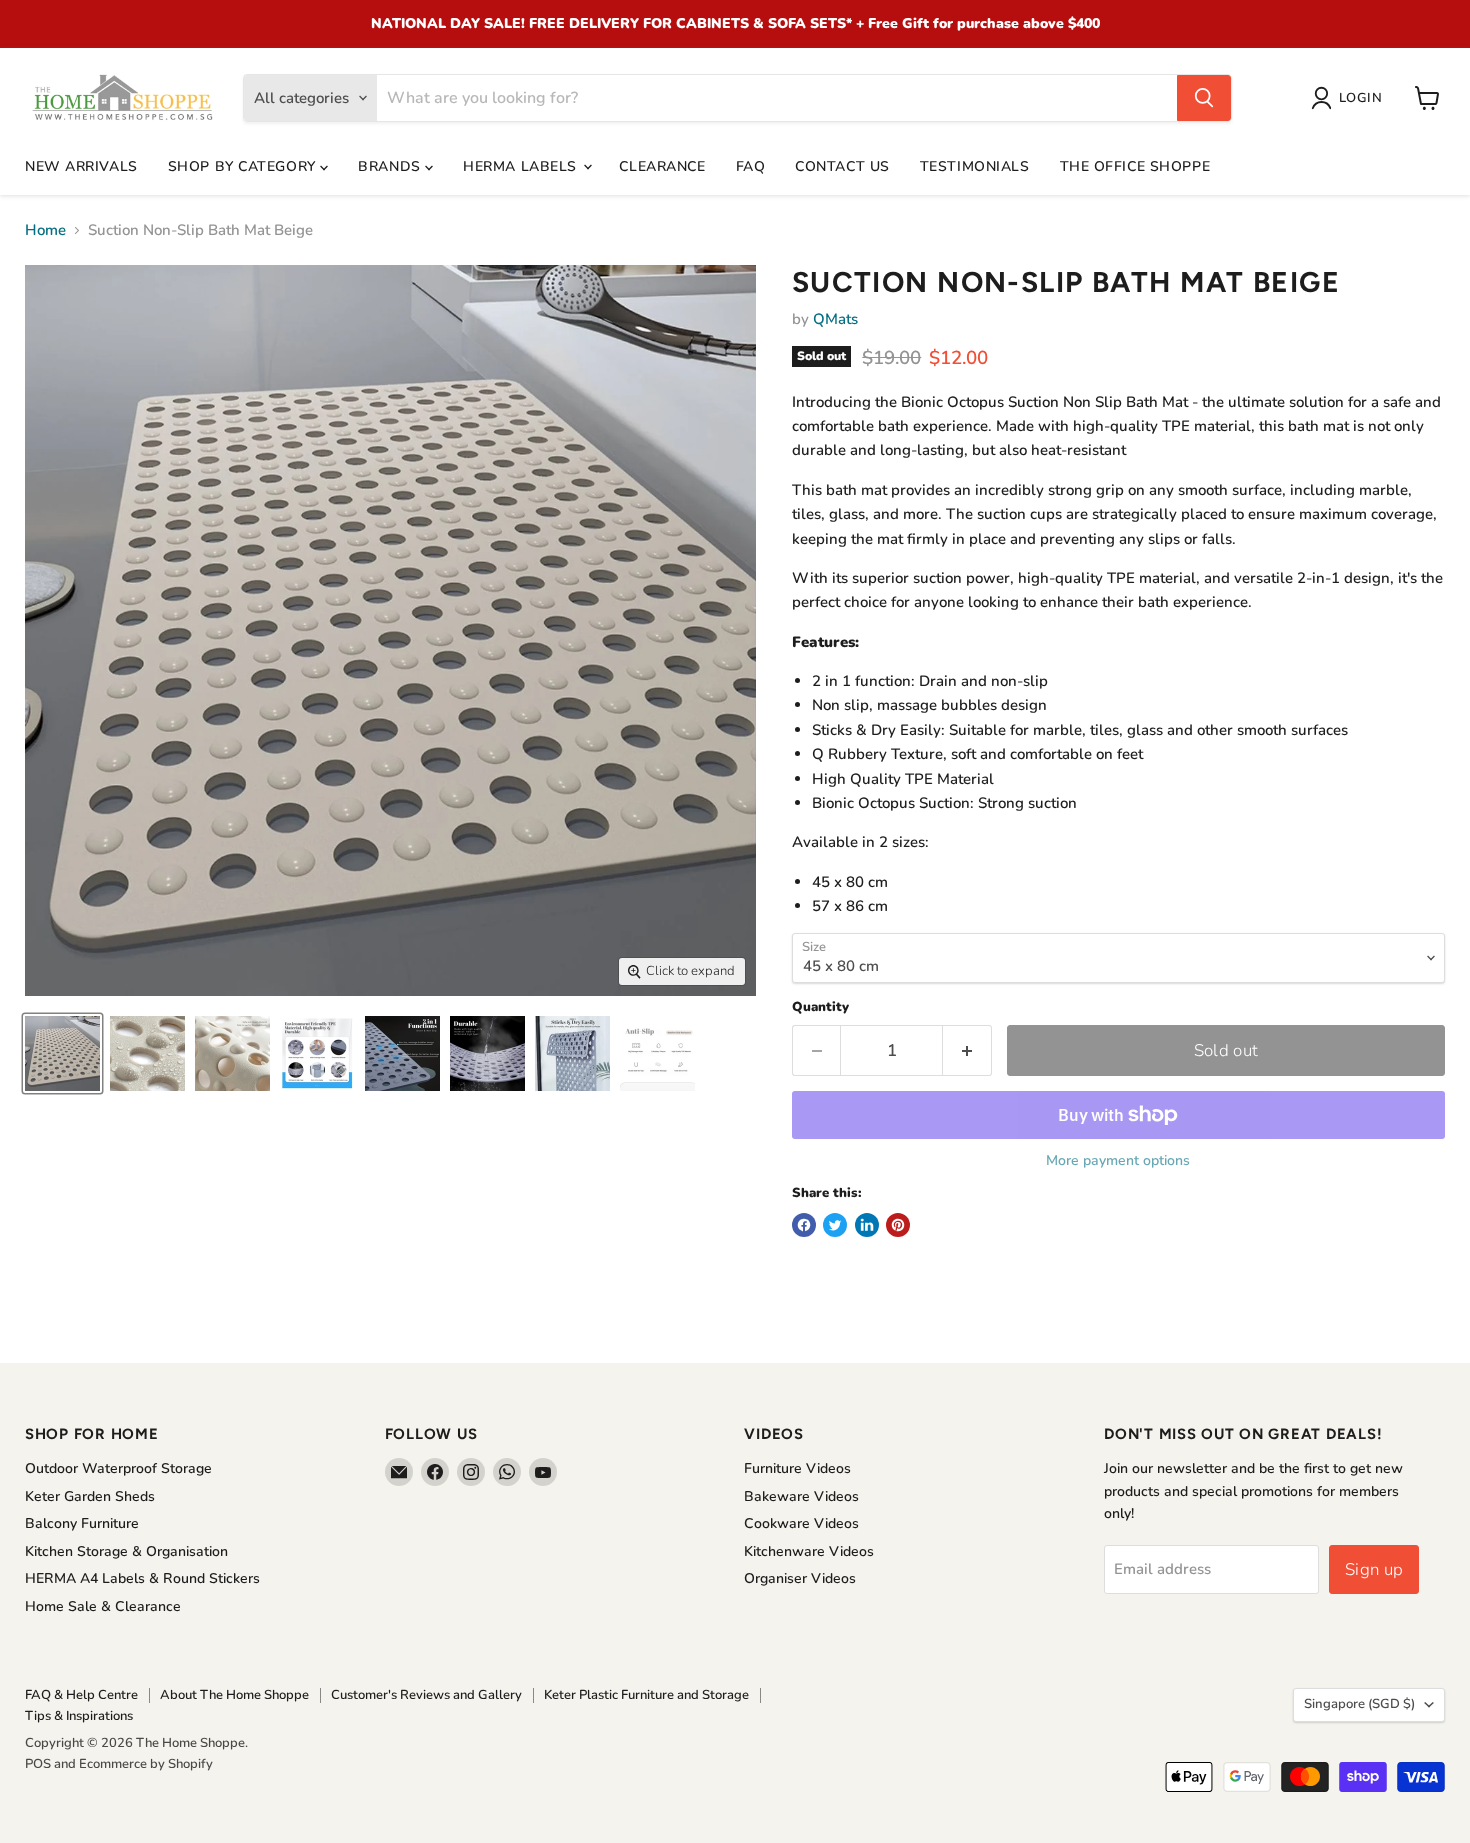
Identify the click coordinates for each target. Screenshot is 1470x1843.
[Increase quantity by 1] (967, 1050)
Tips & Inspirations (79, 1716)
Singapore (1359, 1704)
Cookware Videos (801, 1523)
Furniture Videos (797, 1468)
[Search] (1204, 98)
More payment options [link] (1118, 1161)
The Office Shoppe (1135, 166)
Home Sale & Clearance (103, 1606)
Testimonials (975, 166)
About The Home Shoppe (234, 1695)
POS (38, 1764)
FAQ (751, 166)
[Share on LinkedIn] (867, 1225)
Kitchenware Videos (809, 1551)
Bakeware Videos (801, 1496)
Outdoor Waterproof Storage (118, 1468)
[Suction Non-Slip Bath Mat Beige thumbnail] (62, 1053)
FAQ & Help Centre (81, 1695)
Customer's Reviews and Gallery (426, 1695)
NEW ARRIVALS (81, 166)
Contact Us (842, 166)
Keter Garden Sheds (90, 1496)
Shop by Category (244, 166)
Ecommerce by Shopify (146, 1764)
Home (45, 230)
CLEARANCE (662, 166)
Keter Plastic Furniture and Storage (646, 1695)
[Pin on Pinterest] (898, 1225)
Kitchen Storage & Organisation (126, 1551)
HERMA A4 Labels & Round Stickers (142, 1578)
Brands (391, 166)
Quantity (820, 1007)
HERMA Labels (522, 166)
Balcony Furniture (82, 1523)
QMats (835, 319)
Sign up (1374, 1569)
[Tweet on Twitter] (835, 1225)
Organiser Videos (800, 1578)
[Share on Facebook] (804, 1225)
